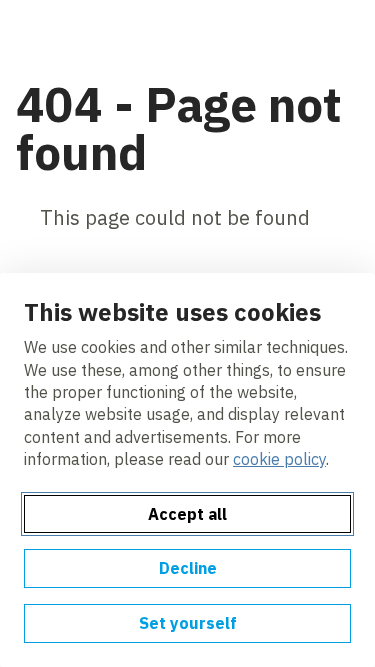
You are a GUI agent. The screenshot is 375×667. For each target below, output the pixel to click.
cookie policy (279, 459)
